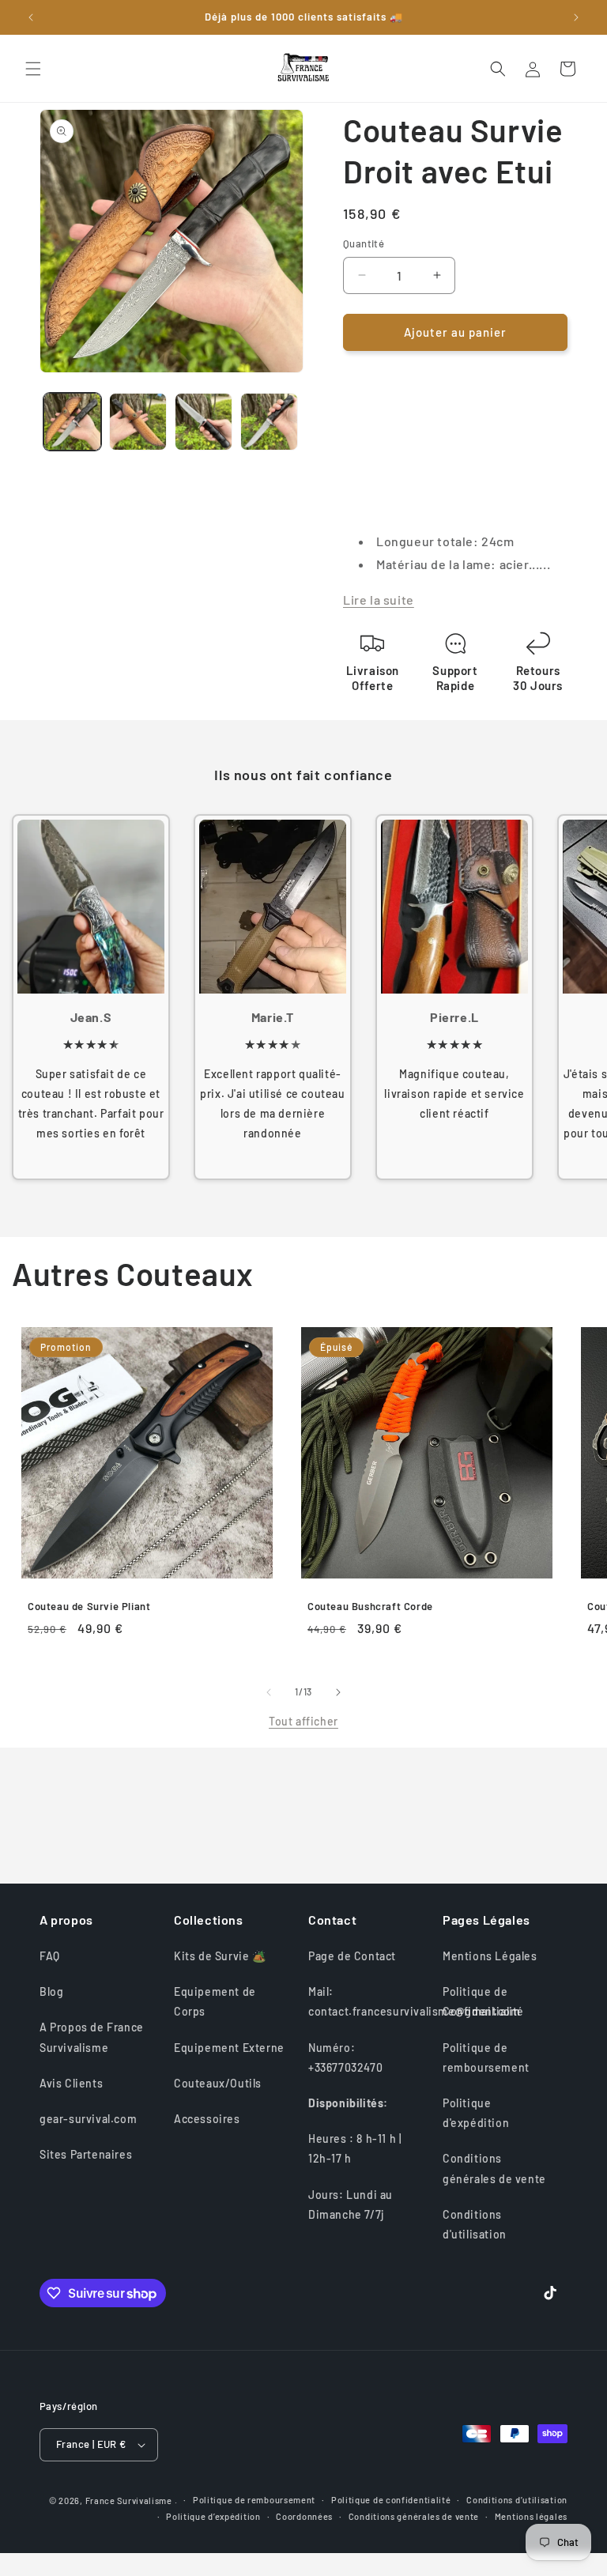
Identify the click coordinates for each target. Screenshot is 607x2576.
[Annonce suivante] (576, 17)
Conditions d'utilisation (475, 2224)
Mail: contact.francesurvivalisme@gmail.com (415, 2001)
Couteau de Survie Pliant (89, 1606)
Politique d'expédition (476, 2113)
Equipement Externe (229, 2048)
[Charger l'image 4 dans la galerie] (269, 422)
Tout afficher (303, 1721)
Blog (51, 1991)
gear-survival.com (88, 2119)
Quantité (364, 243)
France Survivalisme (129, 2501)
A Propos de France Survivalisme (92, 2037)
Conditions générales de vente (494, 2168)
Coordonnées (304, 2516)
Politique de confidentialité (391, 2500)
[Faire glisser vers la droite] (338, 1692)
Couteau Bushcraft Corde (370, 1606)
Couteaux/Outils (218, 2083)
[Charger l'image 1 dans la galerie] (72, 422)
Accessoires (207, 2119)
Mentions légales (531, 2516)
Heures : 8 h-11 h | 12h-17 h (355, 2148)
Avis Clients (71, 2083)
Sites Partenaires (86, 2154)
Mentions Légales (490, 1956)
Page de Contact (352, 1956)
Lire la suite (379, 600)
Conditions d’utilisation (517, 2500)
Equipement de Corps (215, 2001)
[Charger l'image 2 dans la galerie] (138, 422)
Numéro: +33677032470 (345, 2057)
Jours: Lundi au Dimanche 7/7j (351, 2204)
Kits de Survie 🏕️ (220, 1956)
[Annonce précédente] (31, 17)
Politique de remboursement (486, 2057)
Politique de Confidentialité (483, 2001)
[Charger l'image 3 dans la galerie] (204, 422)
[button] (33, 69)
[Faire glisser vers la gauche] (269, 1692)
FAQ (50, 1956)
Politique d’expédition (213, 2516)
